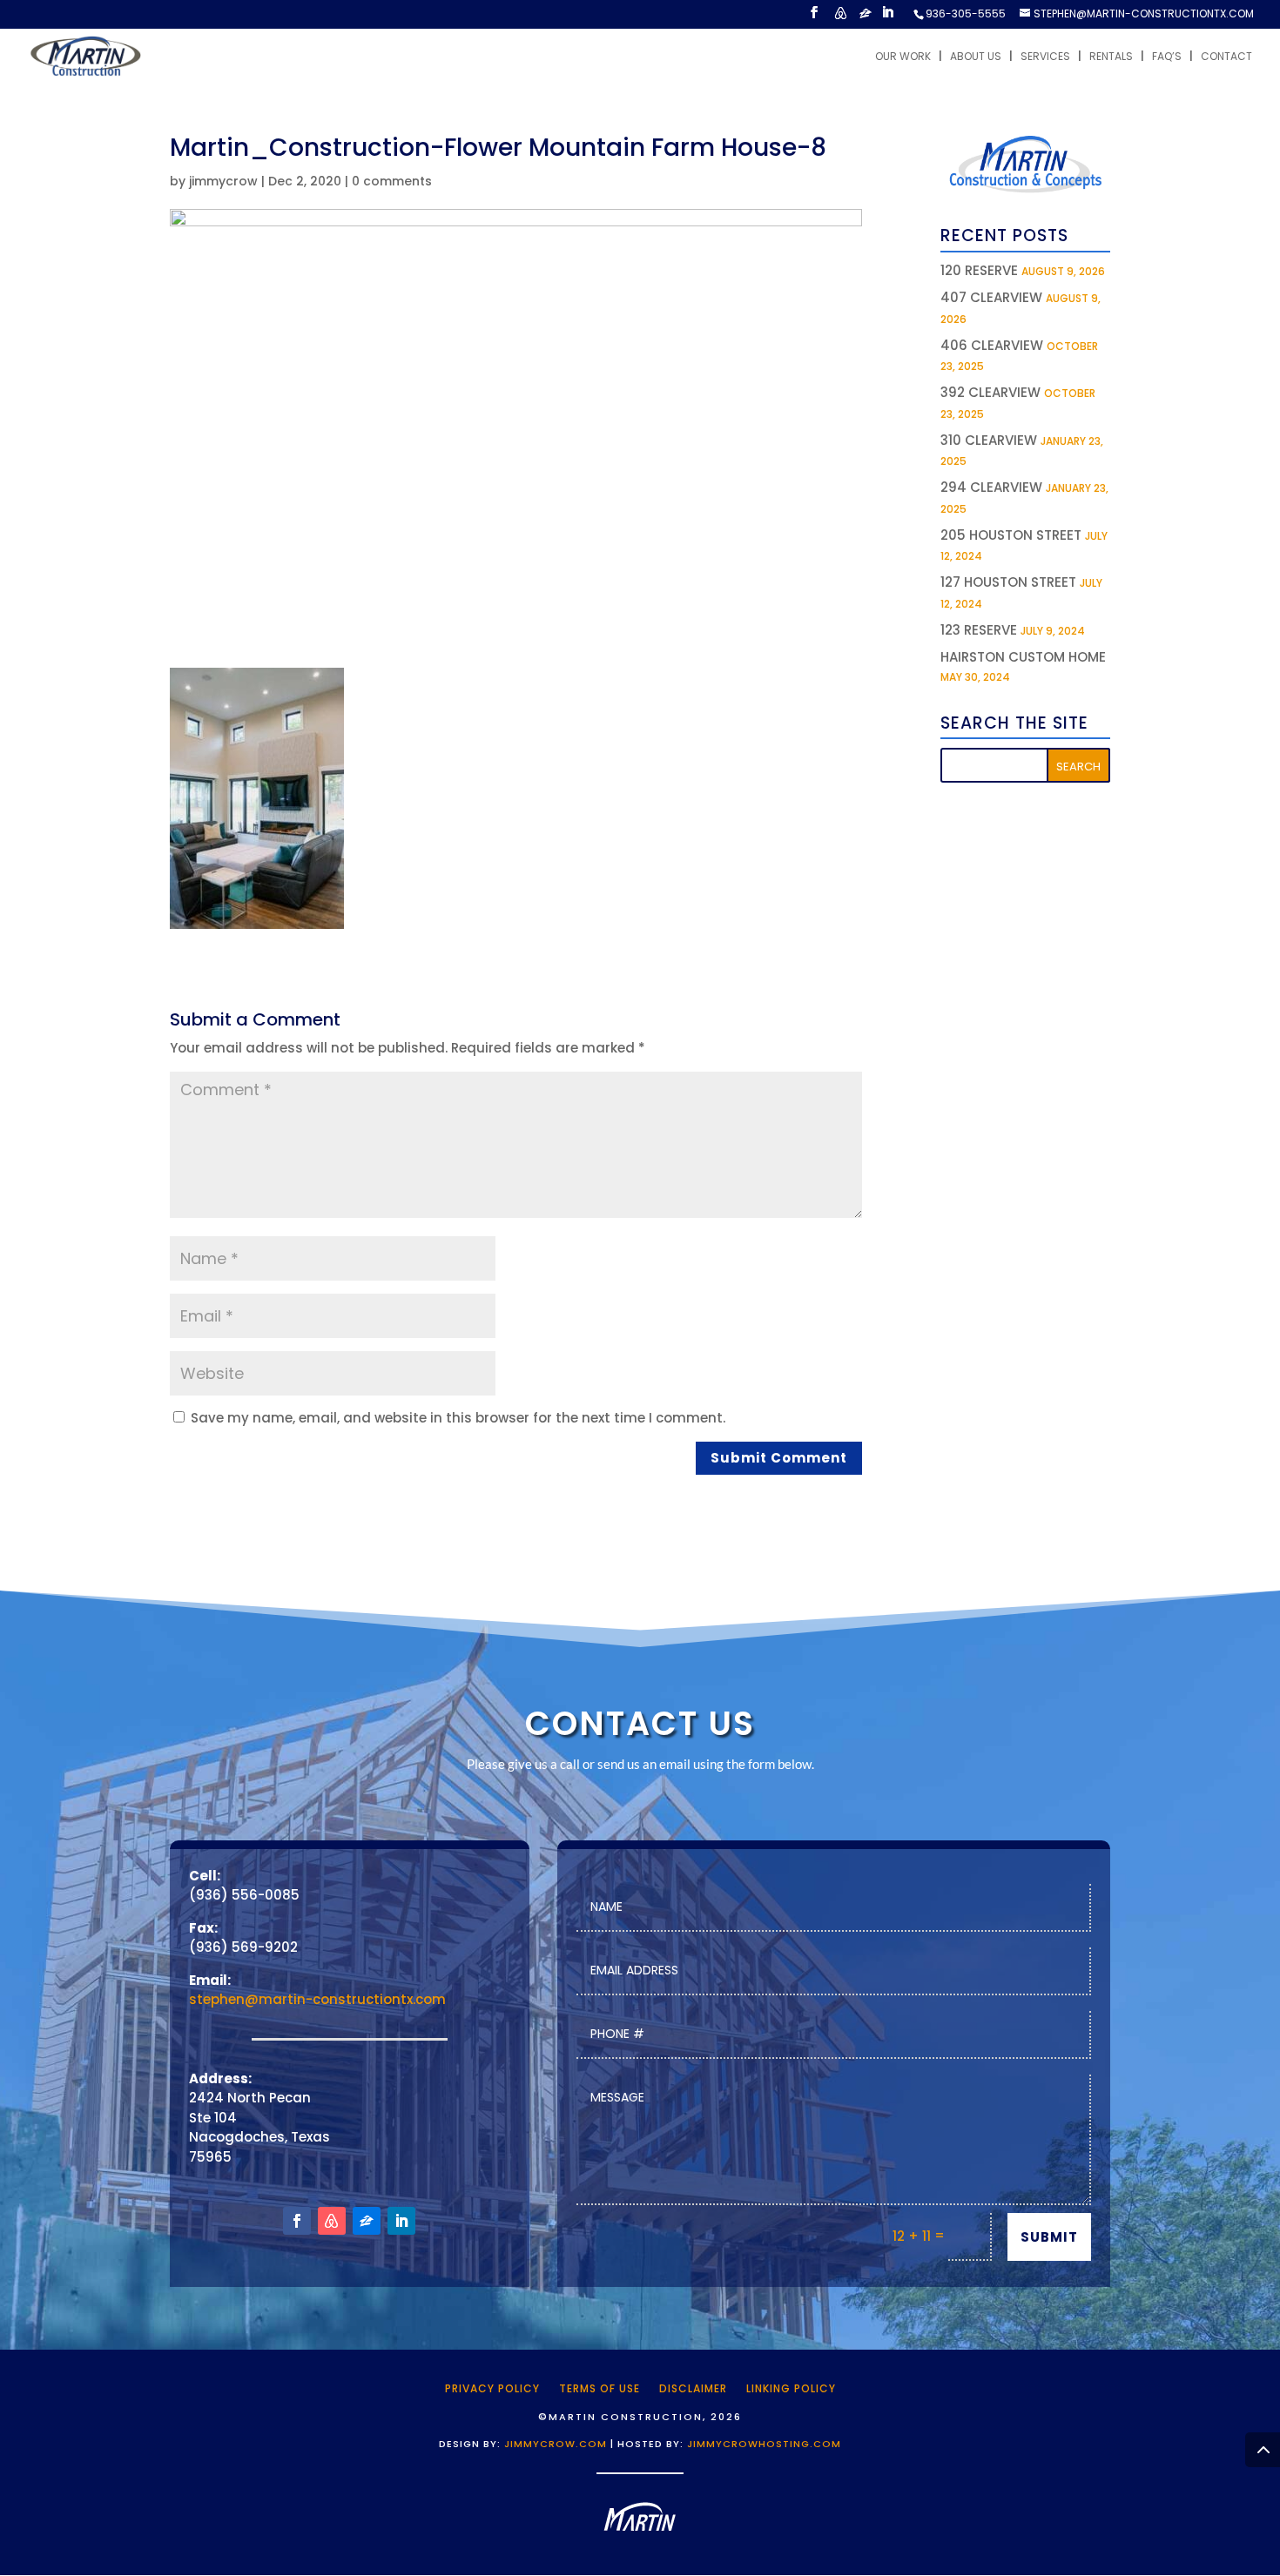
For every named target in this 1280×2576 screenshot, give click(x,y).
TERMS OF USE (600, 2388)
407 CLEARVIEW (991, 297)
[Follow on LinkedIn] (401, 2221)
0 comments (392, 181)
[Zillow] (866, 18)
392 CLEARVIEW (990, 392)
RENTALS (1111, 57)
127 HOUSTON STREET (1008, 582)
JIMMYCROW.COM (556, 2444)
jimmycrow (223, 181)
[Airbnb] (840, 18)
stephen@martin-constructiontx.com (317, 1999)
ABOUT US (976, 57)
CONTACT (1226, 57)
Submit (1049, 2237)
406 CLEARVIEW (992, 345)
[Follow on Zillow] (367, 2221)
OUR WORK (903, 57)
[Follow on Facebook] (297, 2221)
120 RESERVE (979, 270)
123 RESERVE (979, 630)
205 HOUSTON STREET (1011, 535)
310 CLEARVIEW (989, 440)
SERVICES (1045, 57)
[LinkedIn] (887, 17)
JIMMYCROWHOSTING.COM (764, 2444)
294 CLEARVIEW (991, 487)
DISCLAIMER (693, 2388)
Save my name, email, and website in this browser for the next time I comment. (458, 1418)
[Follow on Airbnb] (332, 2221)
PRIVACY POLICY (492, 2388)
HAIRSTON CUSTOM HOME (1023, 657)
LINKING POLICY (791, 2388)
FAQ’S (1167, 57)
